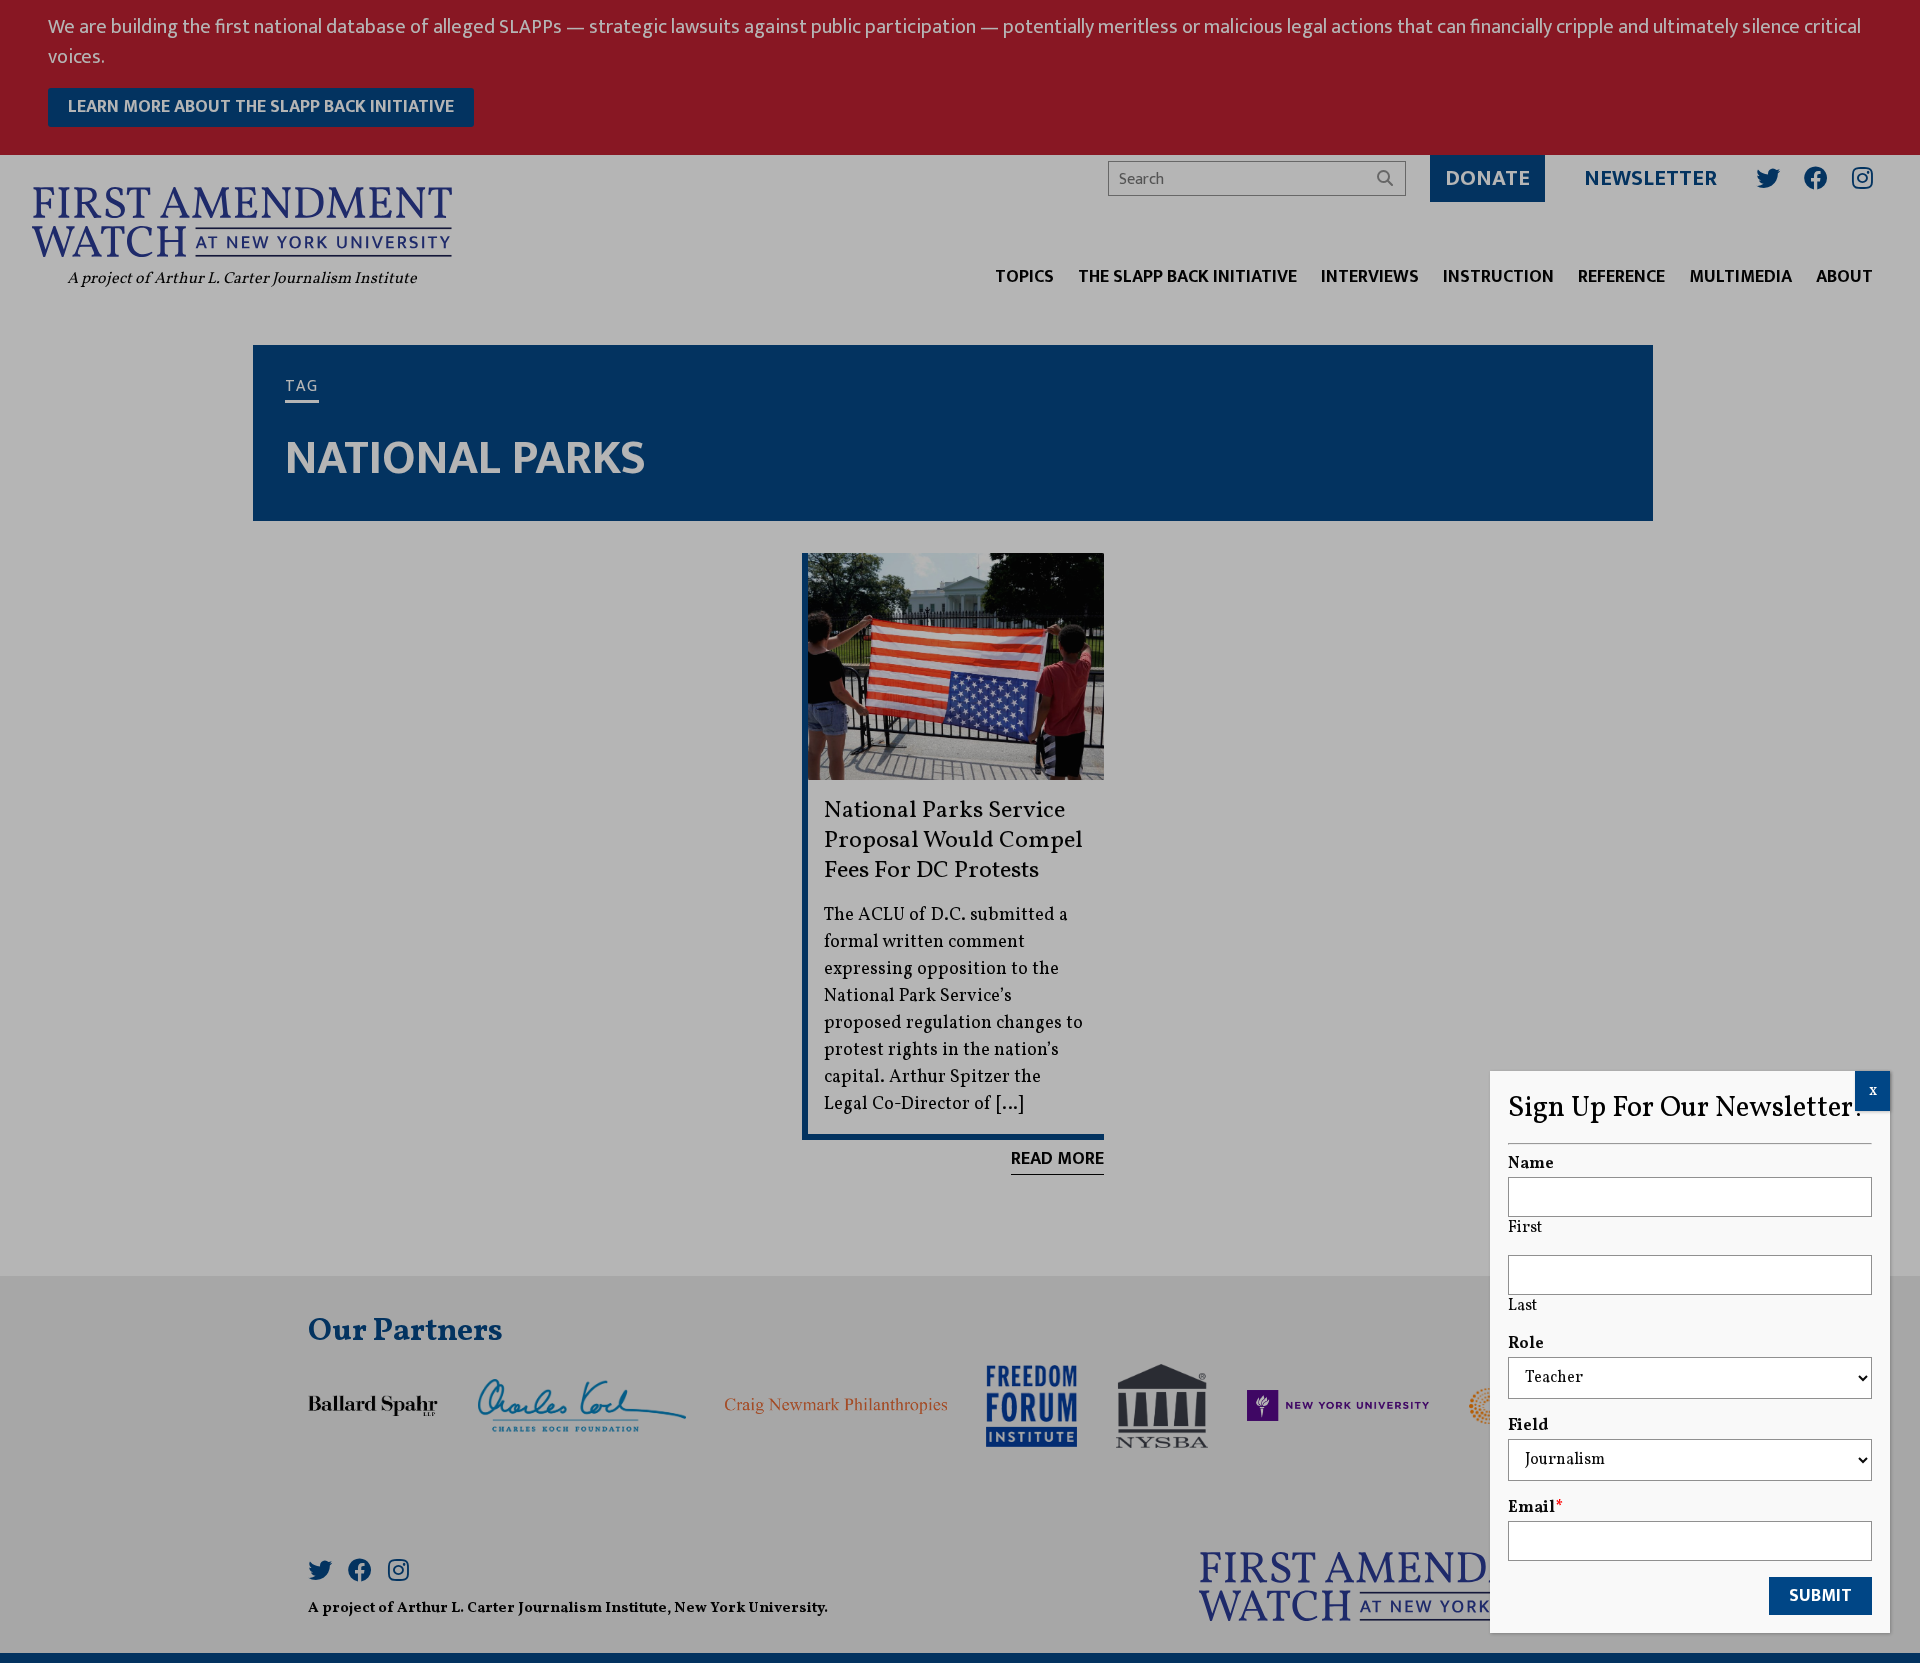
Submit (1820, 1596)
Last (1522, 1306)
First (1525, 1228)
